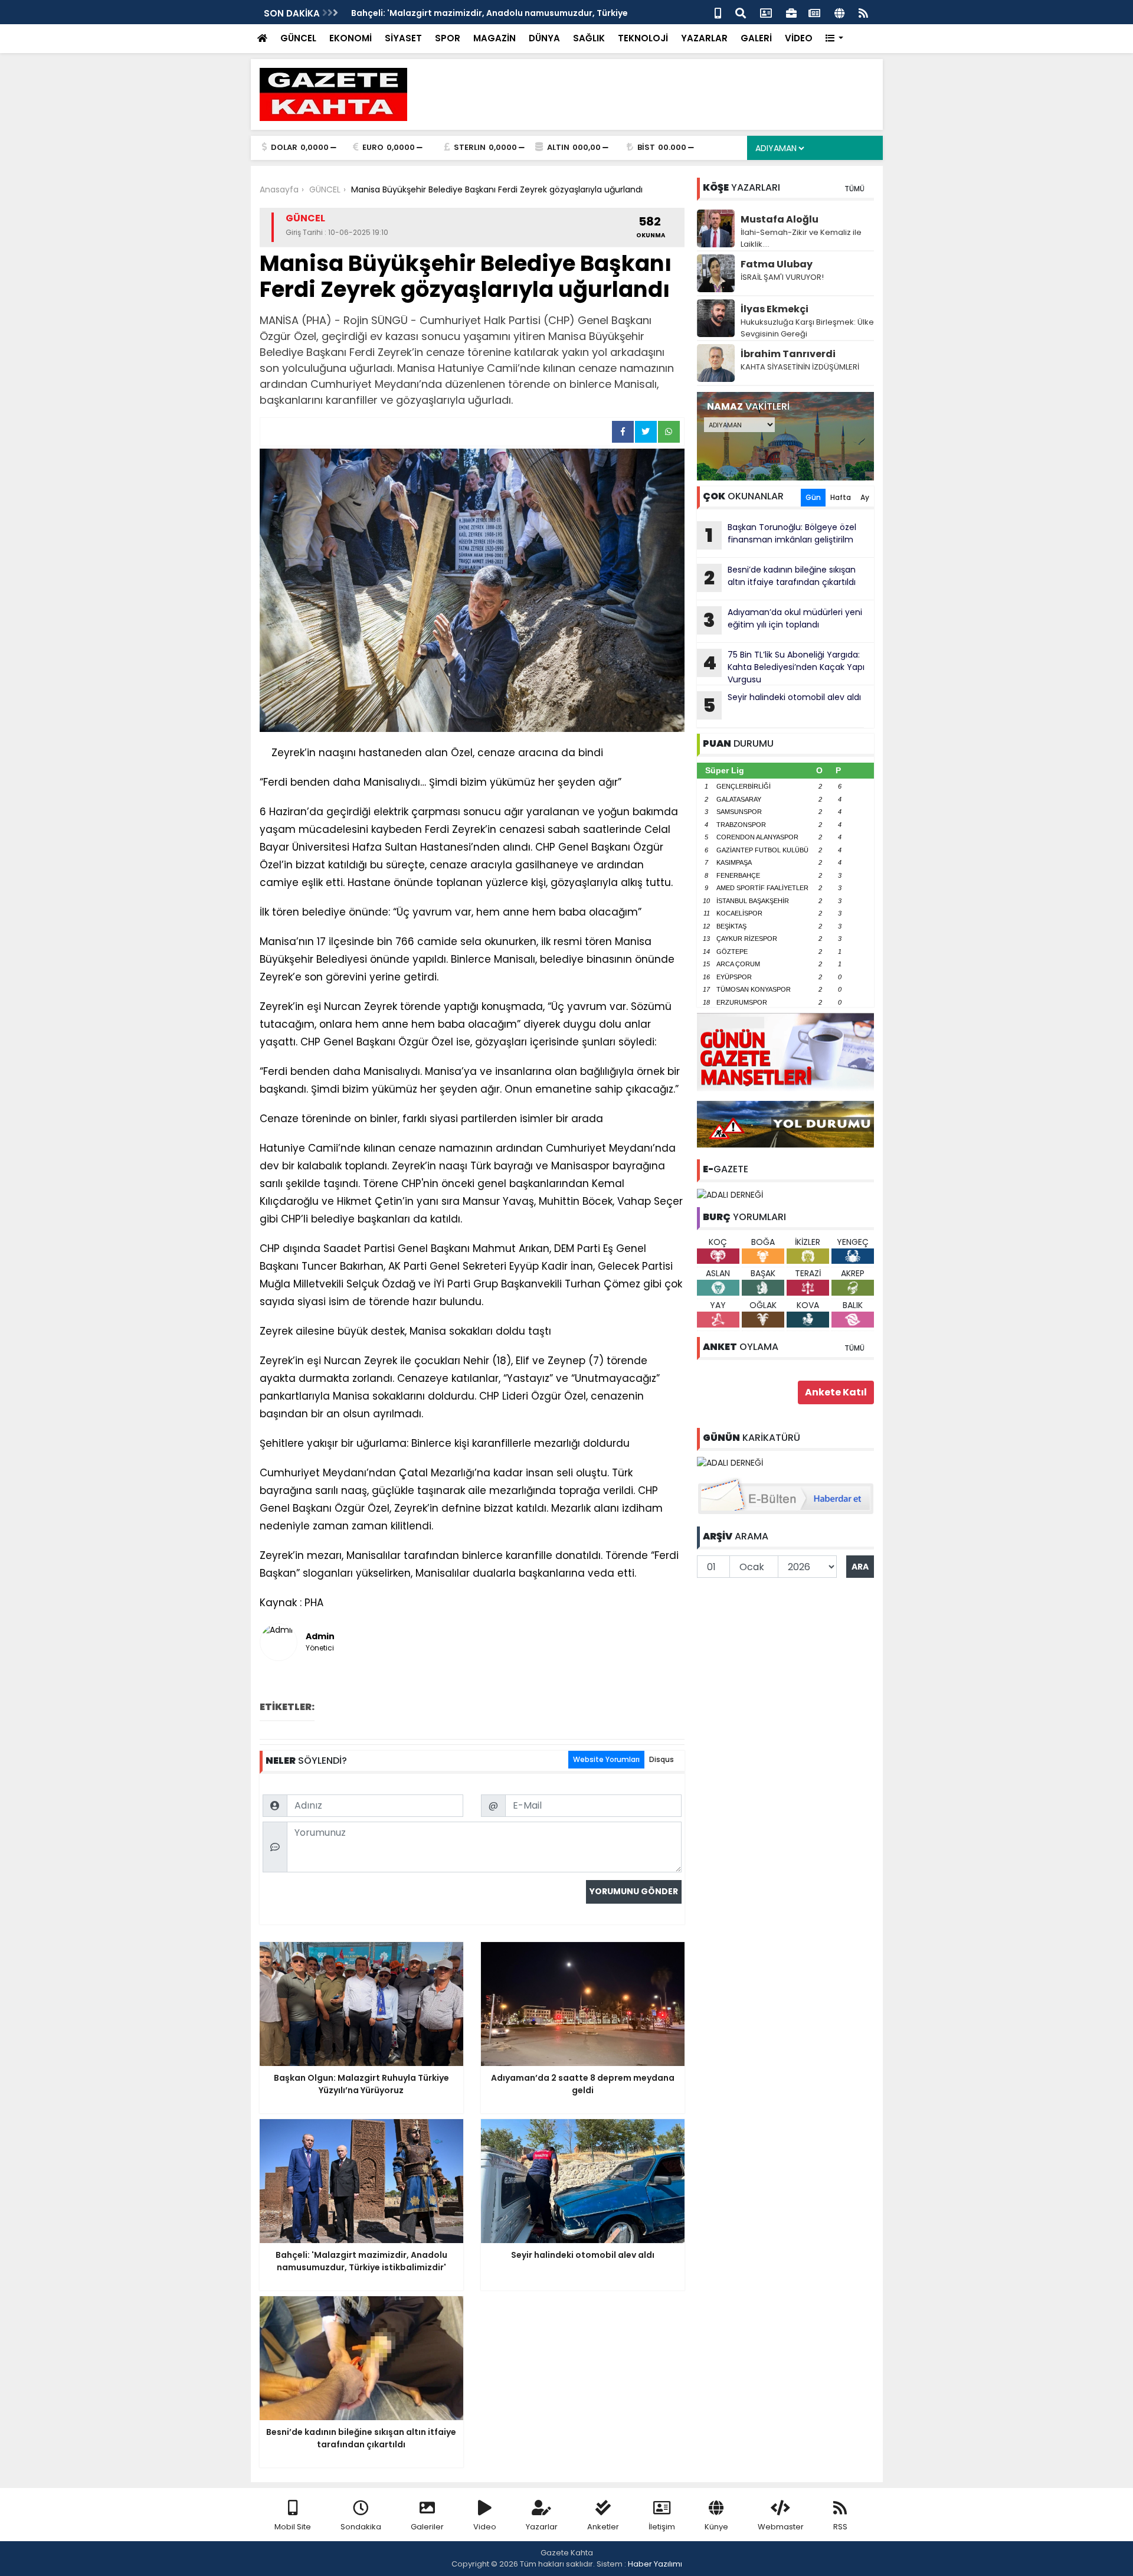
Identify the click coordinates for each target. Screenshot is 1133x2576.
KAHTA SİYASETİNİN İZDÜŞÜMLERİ (800, 367)
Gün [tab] (813, 497)
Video (485, 2527)
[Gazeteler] (814, 12)
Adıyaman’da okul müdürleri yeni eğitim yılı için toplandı (783, 620)
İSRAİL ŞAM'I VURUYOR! (782, 277)
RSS (840, 2527)
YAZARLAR (704, 38)
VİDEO (799, 38)
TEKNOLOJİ (643, 38)
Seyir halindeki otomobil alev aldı (782, 705)
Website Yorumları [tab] (606, 1759)
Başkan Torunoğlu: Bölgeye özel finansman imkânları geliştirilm (781, 535)
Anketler (603, 2527)
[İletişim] (766, 12)
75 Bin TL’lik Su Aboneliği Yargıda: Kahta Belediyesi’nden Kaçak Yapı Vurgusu (784, 667)
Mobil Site (293, 2527)
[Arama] (741, 12)
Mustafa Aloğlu (780, 219)
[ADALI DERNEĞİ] (730, 1194)
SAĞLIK (589, 38)
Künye (716, 2527)
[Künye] (839, 12)
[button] (835, 39)
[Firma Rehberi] (791, 12)
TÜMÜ (854, 189)
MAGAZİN (495, 38)
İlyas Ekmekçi (775, 309)
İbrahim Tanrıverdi (788, 354)
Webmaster (781, 2527)
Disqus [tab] (662, 1759)
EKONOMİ (351, 38)
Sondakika (361, 2527)
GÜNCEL (298, 38)
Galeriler (427, 2527)
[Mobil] (718, 12)
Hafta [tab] (841, 497)
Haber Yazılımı (655, 2564)
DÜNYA (544, 38)
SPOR (448, 38)
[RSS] (863, 12)
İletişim (662, 2527)
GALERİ (756, 38)
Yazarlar (542, 2527)
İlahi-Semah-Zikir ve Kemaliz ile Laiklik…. (801, 238)
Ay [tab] (865, 497)
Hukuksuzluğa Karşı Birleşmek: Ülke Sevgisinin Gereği (807, 328)
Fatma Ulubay (777, 264)
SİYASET (403, 38)
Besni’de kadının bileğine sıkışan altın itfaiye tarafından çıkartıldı (780, 577)
